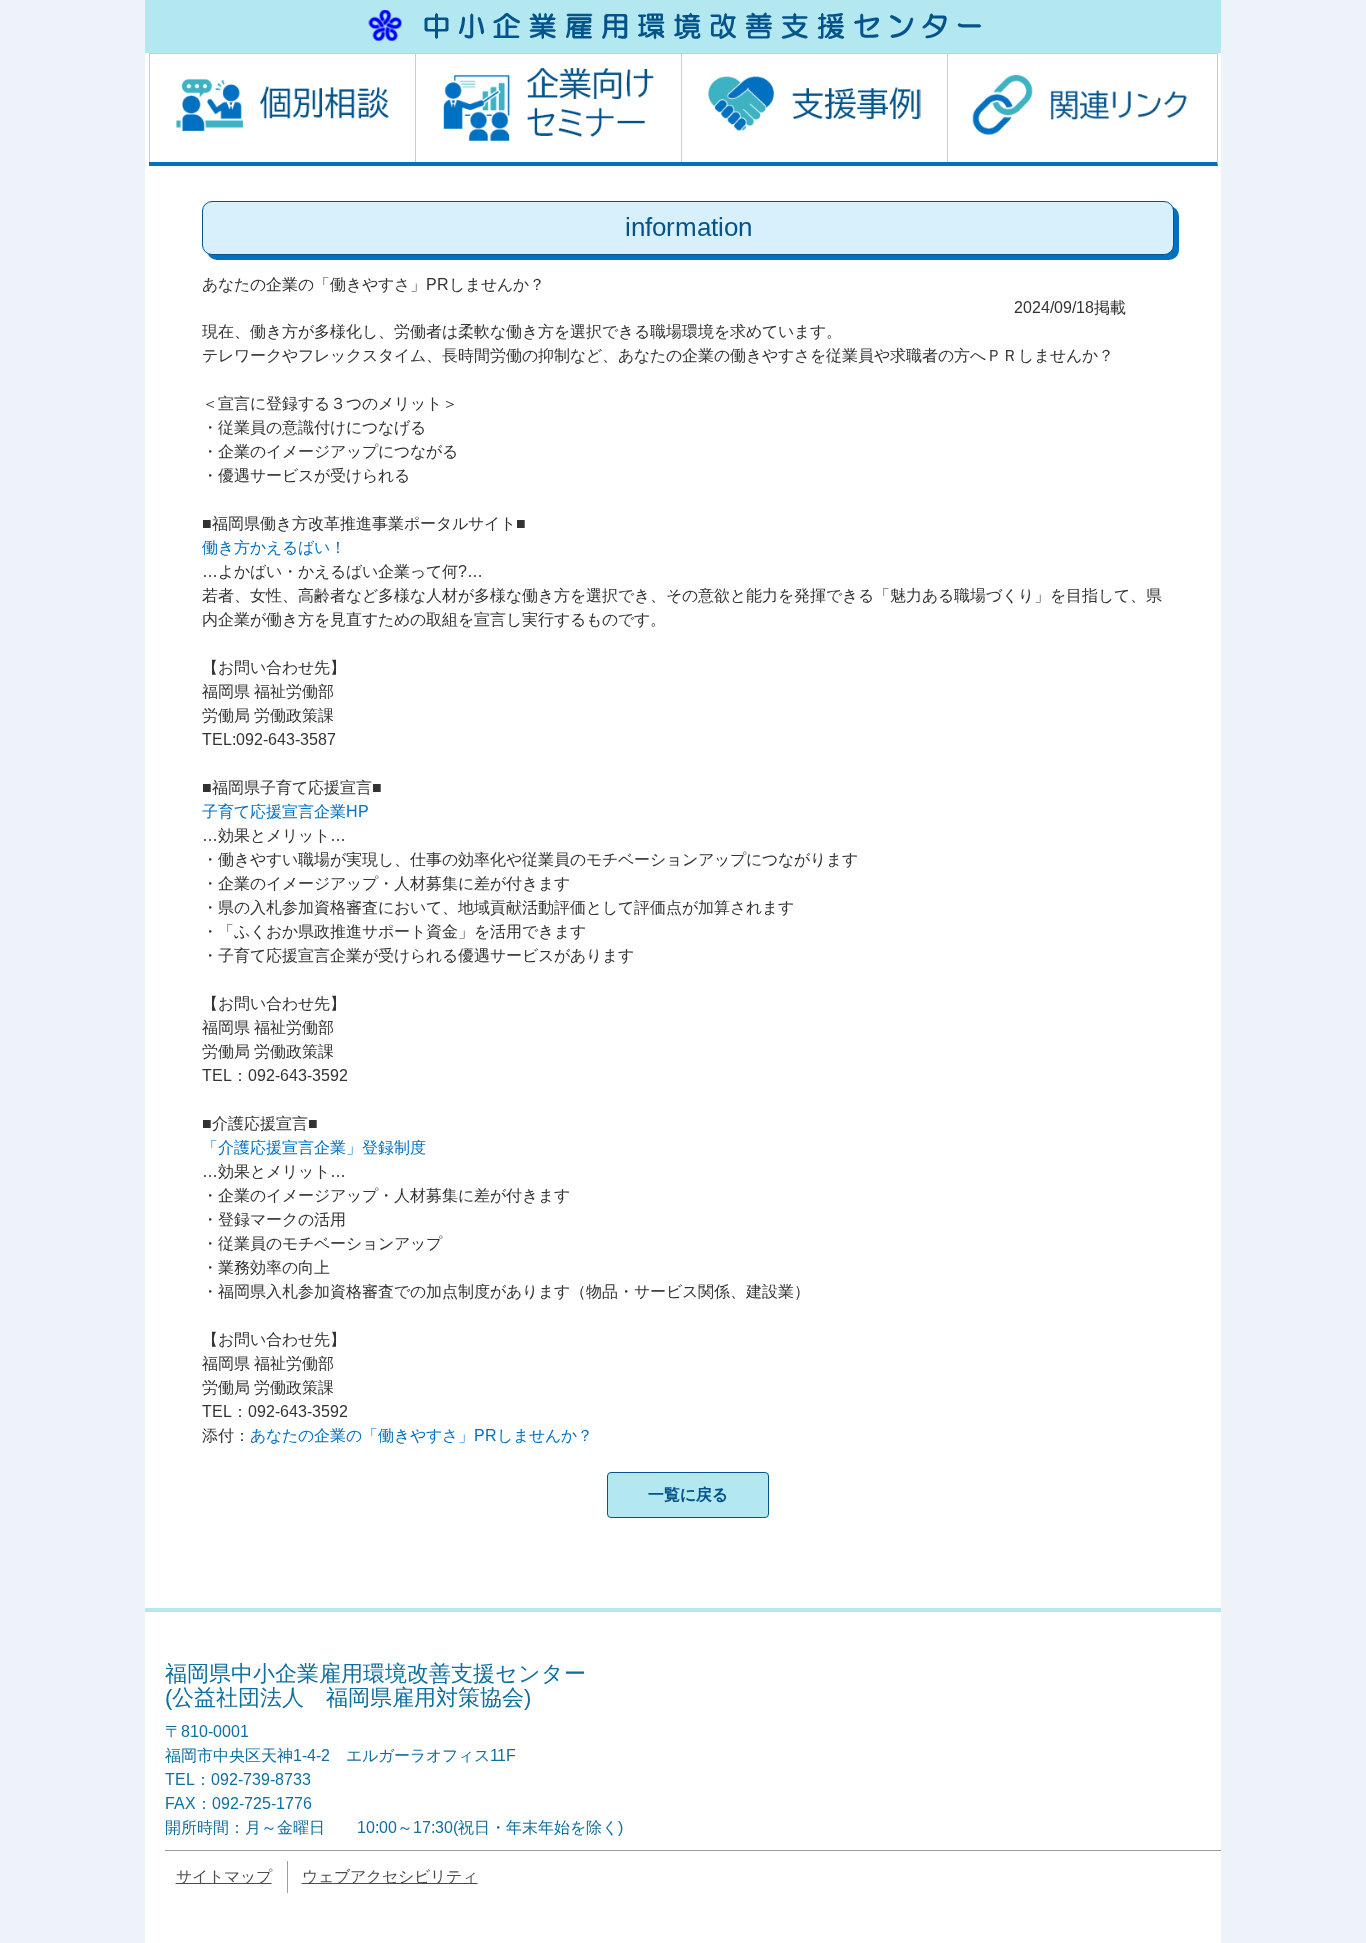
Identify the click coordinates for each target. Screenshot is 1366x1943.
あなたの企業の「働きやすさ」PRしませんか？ (421, 1435)
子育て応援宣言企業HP (285, 811)
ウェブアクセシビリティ (390, 1876)
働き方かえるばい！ (274, 547)
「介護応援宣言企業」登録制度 (314, 1147)
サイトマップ (224, 1876)
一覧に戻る (688, 1494)
